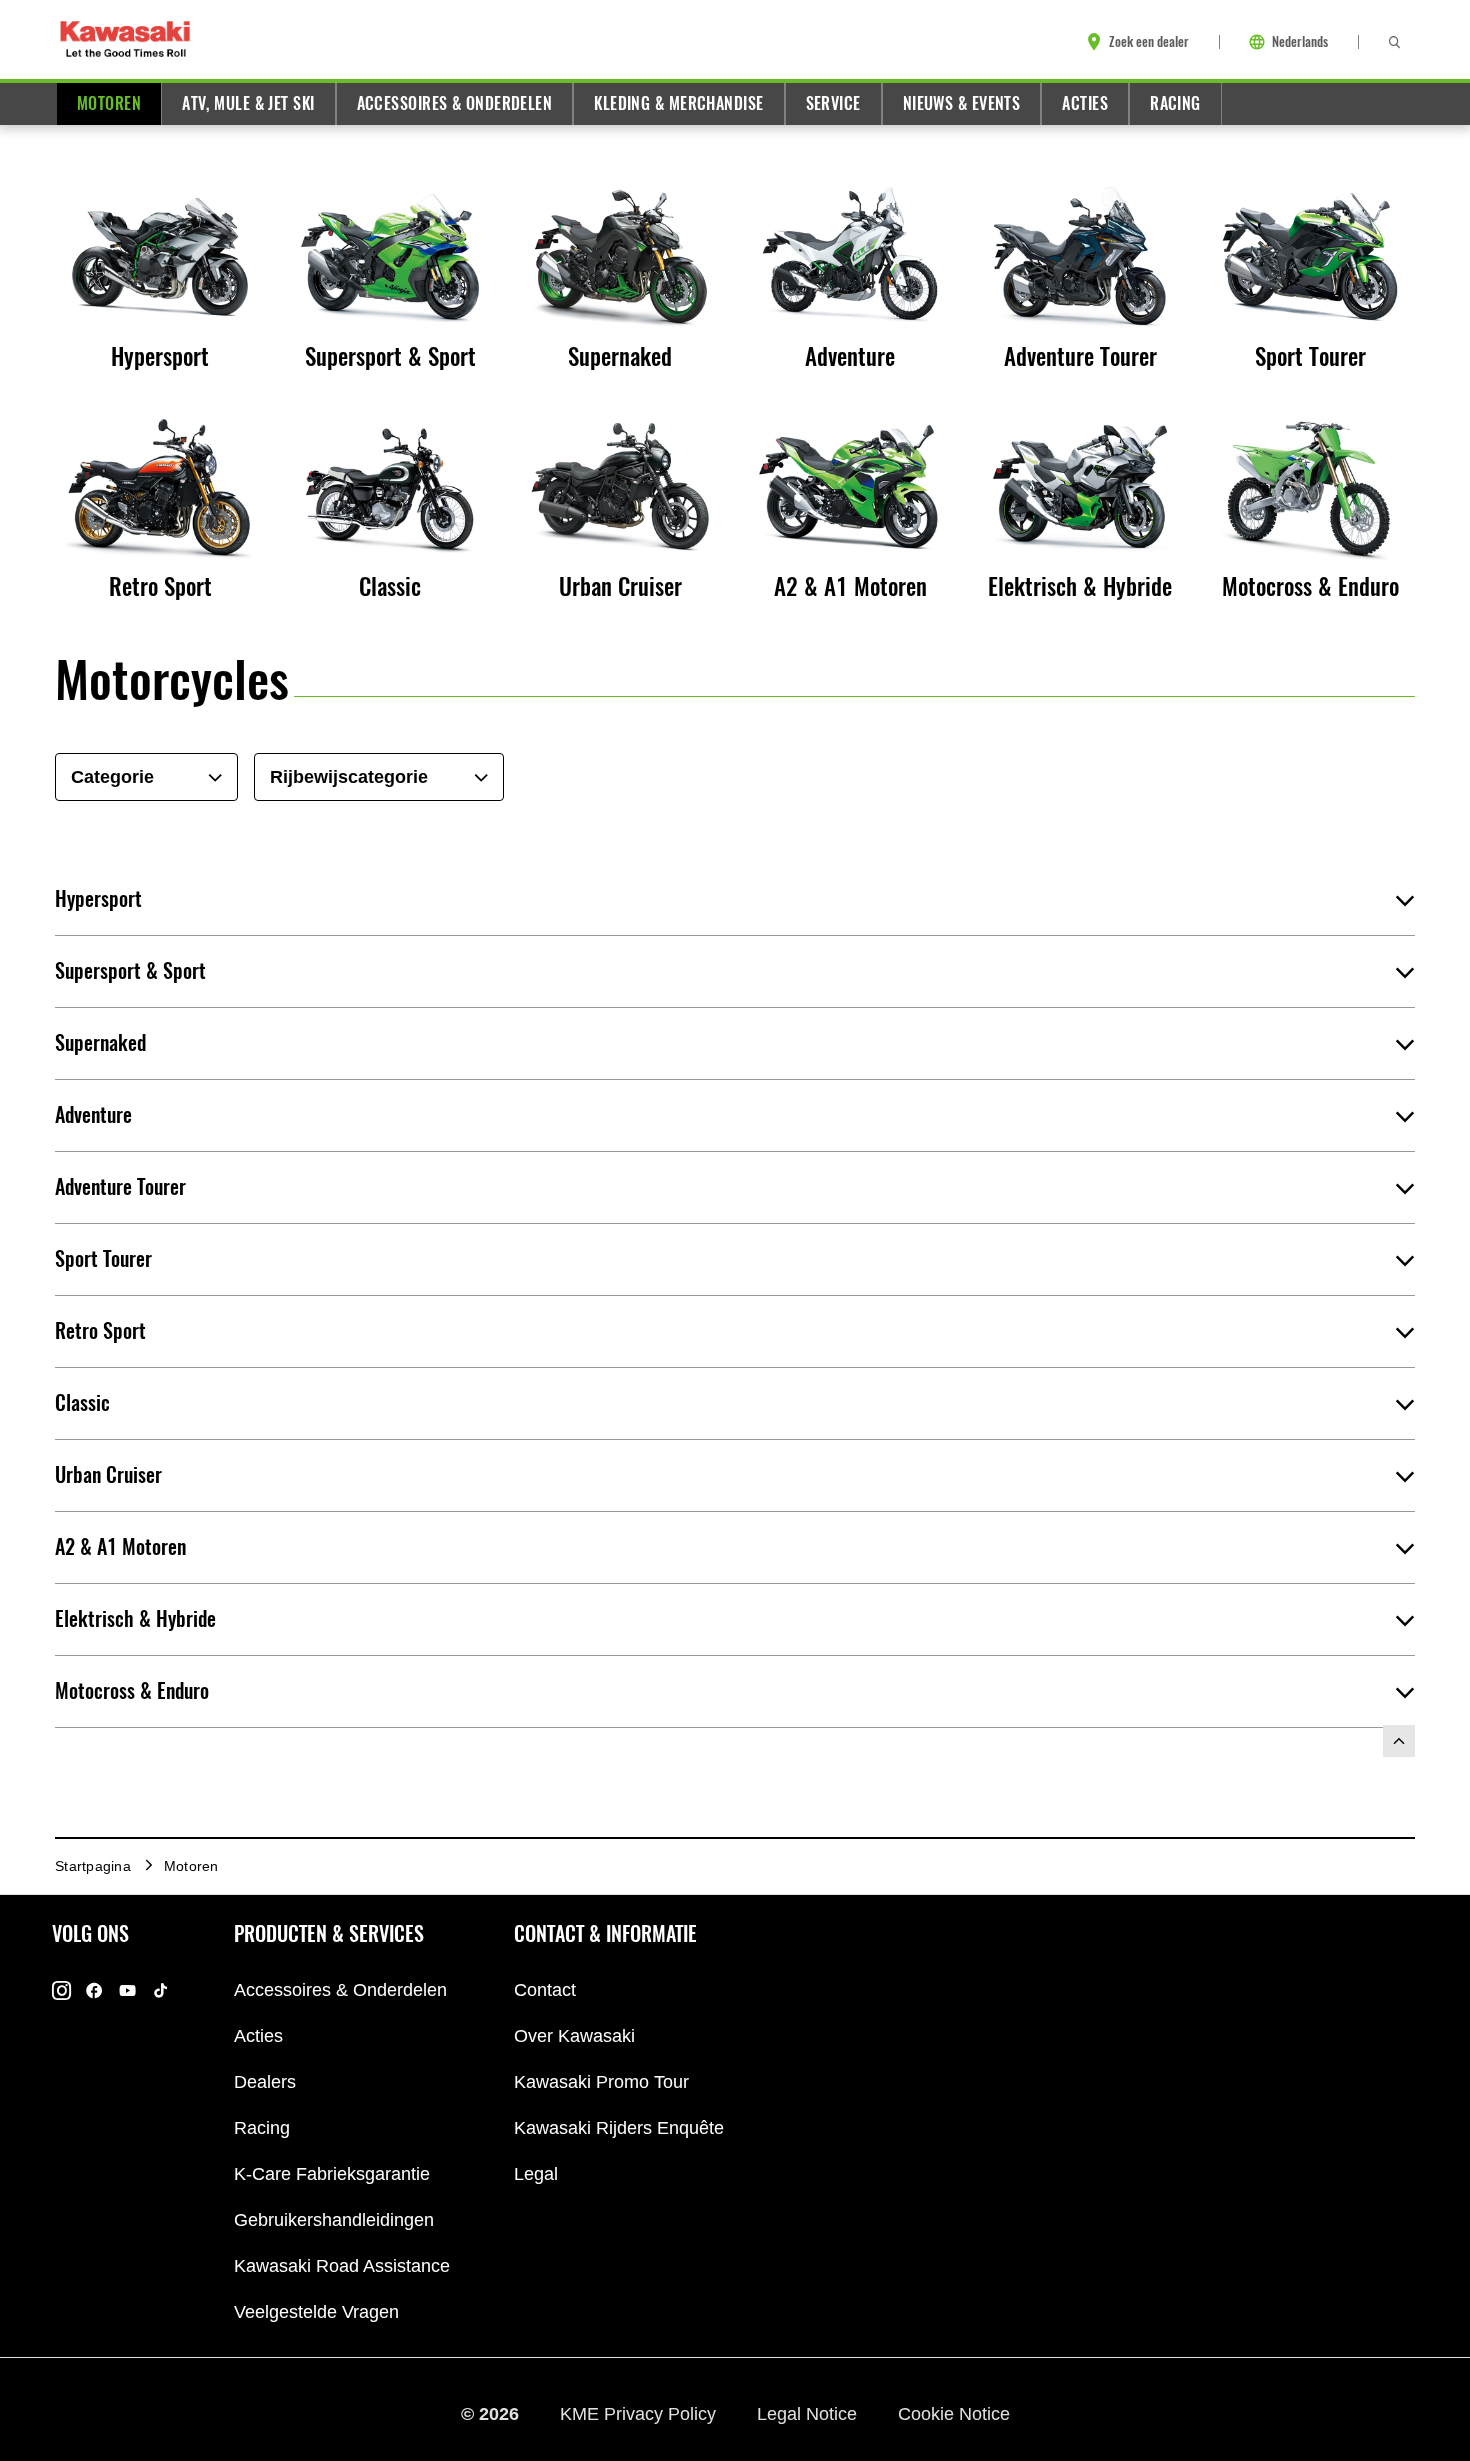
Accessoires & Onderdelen (455, 103)
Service (833, 103)
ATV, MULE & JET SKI (248, 103)
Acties (1085, 103)
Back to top (1399, 1741)
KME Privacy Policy (640, 2414)
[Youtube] (127, 1990)
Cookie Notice (954, 2414)
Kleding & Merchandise (678, 103)
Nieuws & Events (962, 103)
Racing (1175, 103)
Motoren (109, 103)
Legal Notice (809, 2414)
